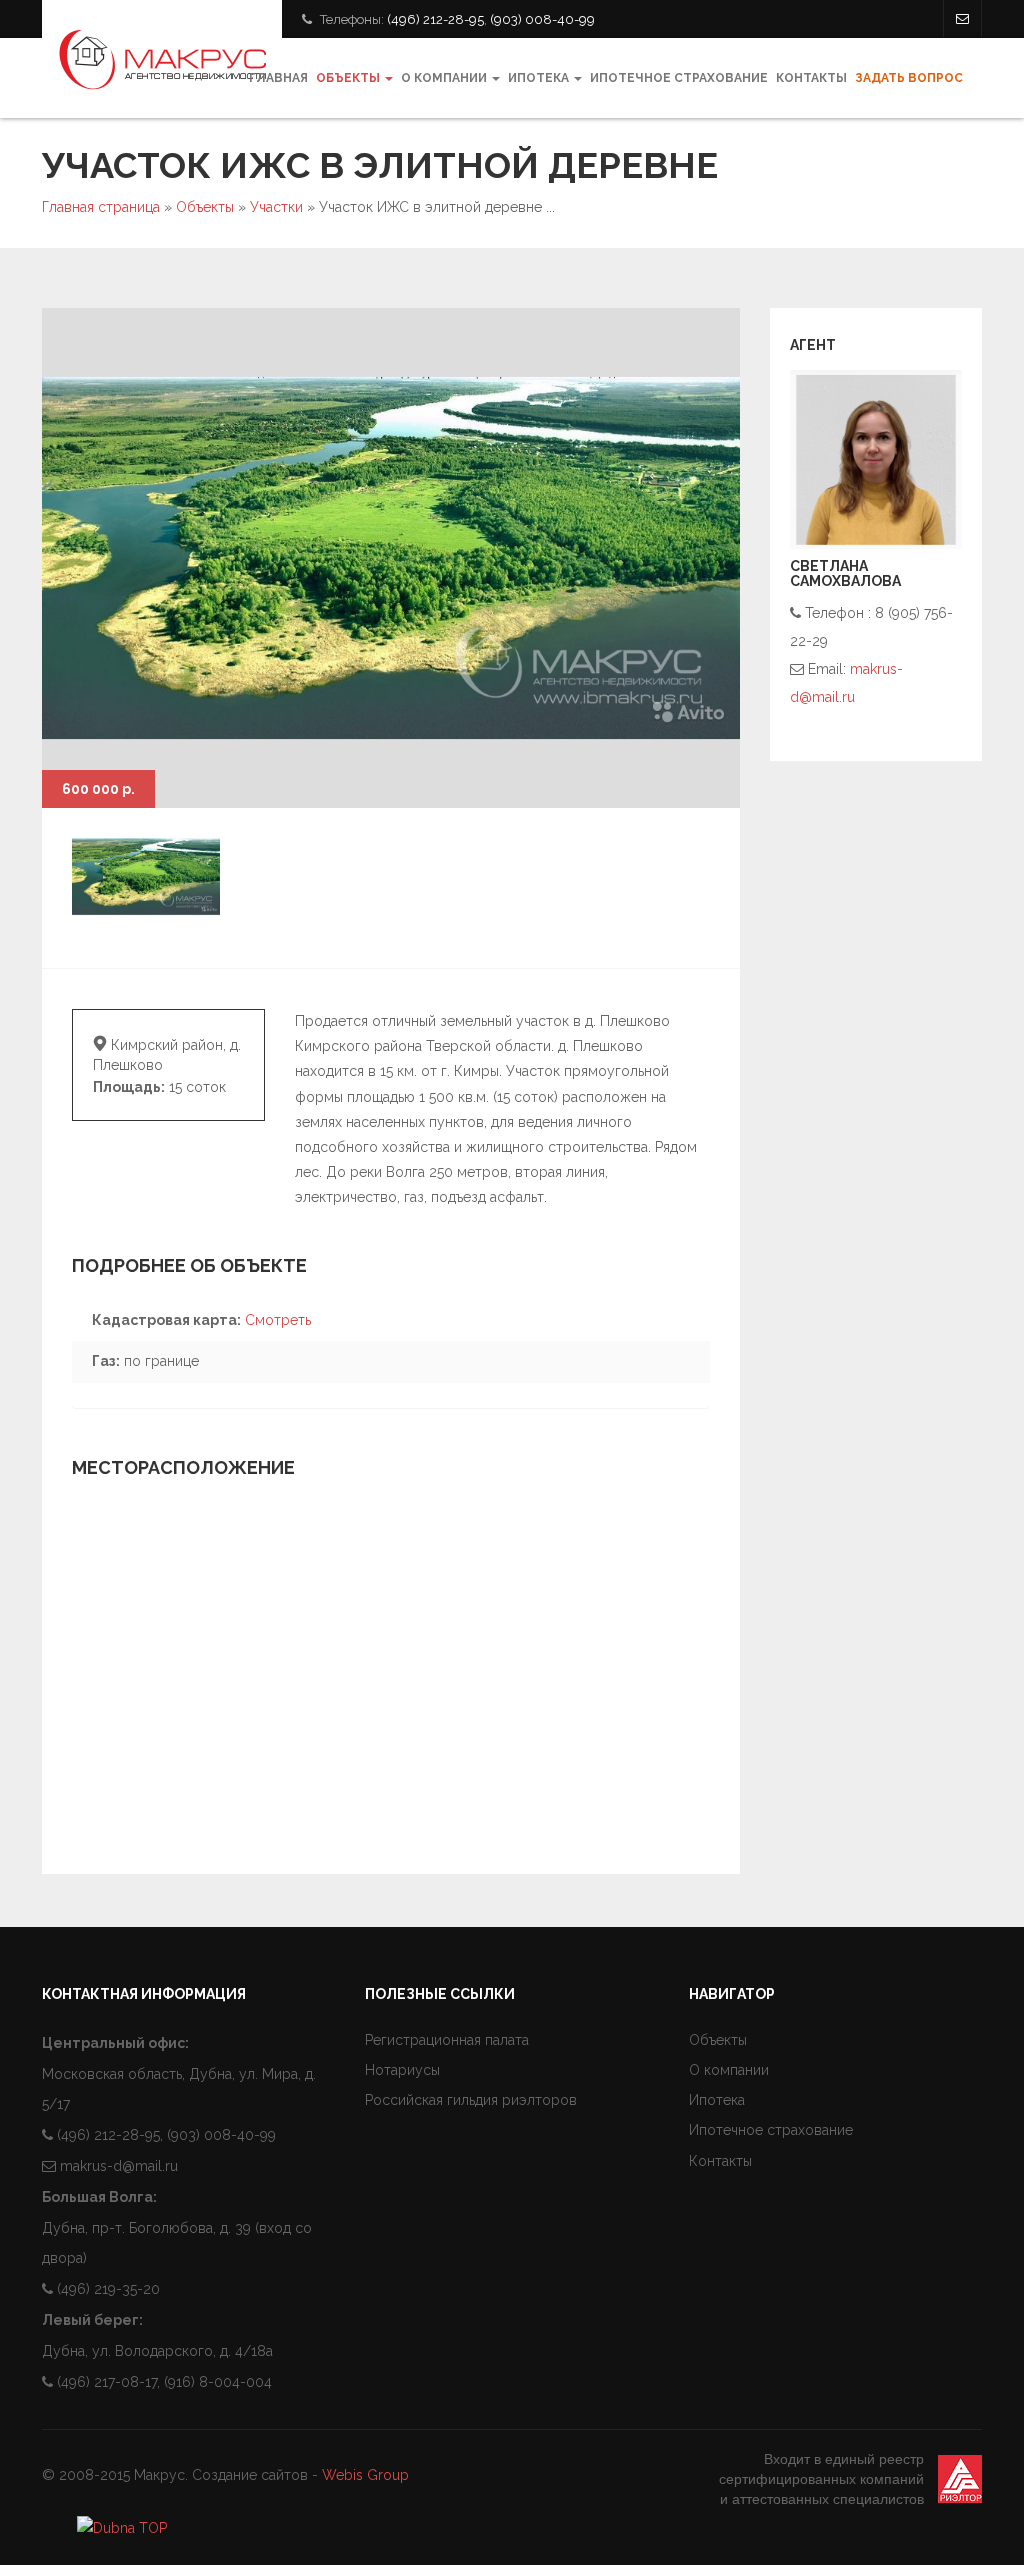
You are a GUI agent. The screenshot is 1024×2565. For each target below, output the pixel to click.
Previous (650, 768)
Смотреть (278, 1320)
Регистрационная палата (447, 2040)
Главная (278, 78)
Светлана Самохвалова (845, 573)
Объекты (349, 78)
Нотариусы (402, 2070)
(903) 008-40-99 (542, 19)
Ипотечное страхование (679, 78)
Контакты (811, 78)
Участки (276, 207)
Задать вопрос (909, 78)
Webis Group (365, 2475)
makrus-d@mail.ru (119, 2166)
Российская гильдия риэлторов (471, 2100)
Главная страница (101, 207)
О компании (445, 78)
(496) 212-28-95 (435, 19)
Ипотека (540, 78)
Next (700, 768)
